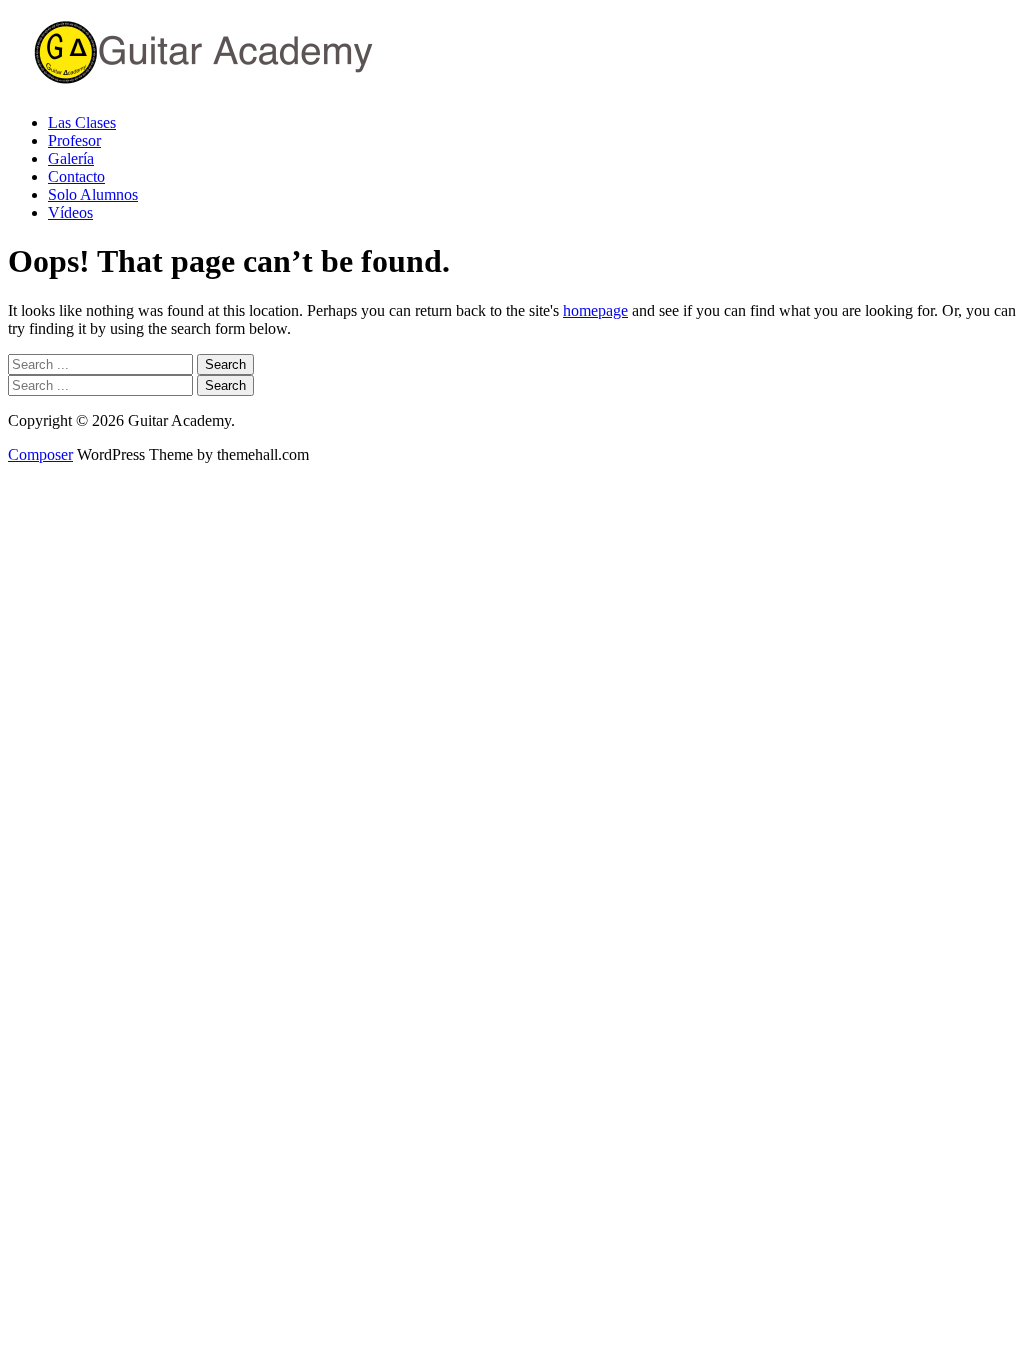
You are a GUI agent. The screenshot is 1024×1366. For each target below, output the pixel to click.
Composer (40, 454)
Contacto (76, 176)
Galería (71, 158)
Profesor (74, 140)
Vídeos (70, 212)
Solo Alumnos (93, 194)
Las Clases (82, 122)
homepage (595, 310)
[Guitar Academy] (258, 88)
